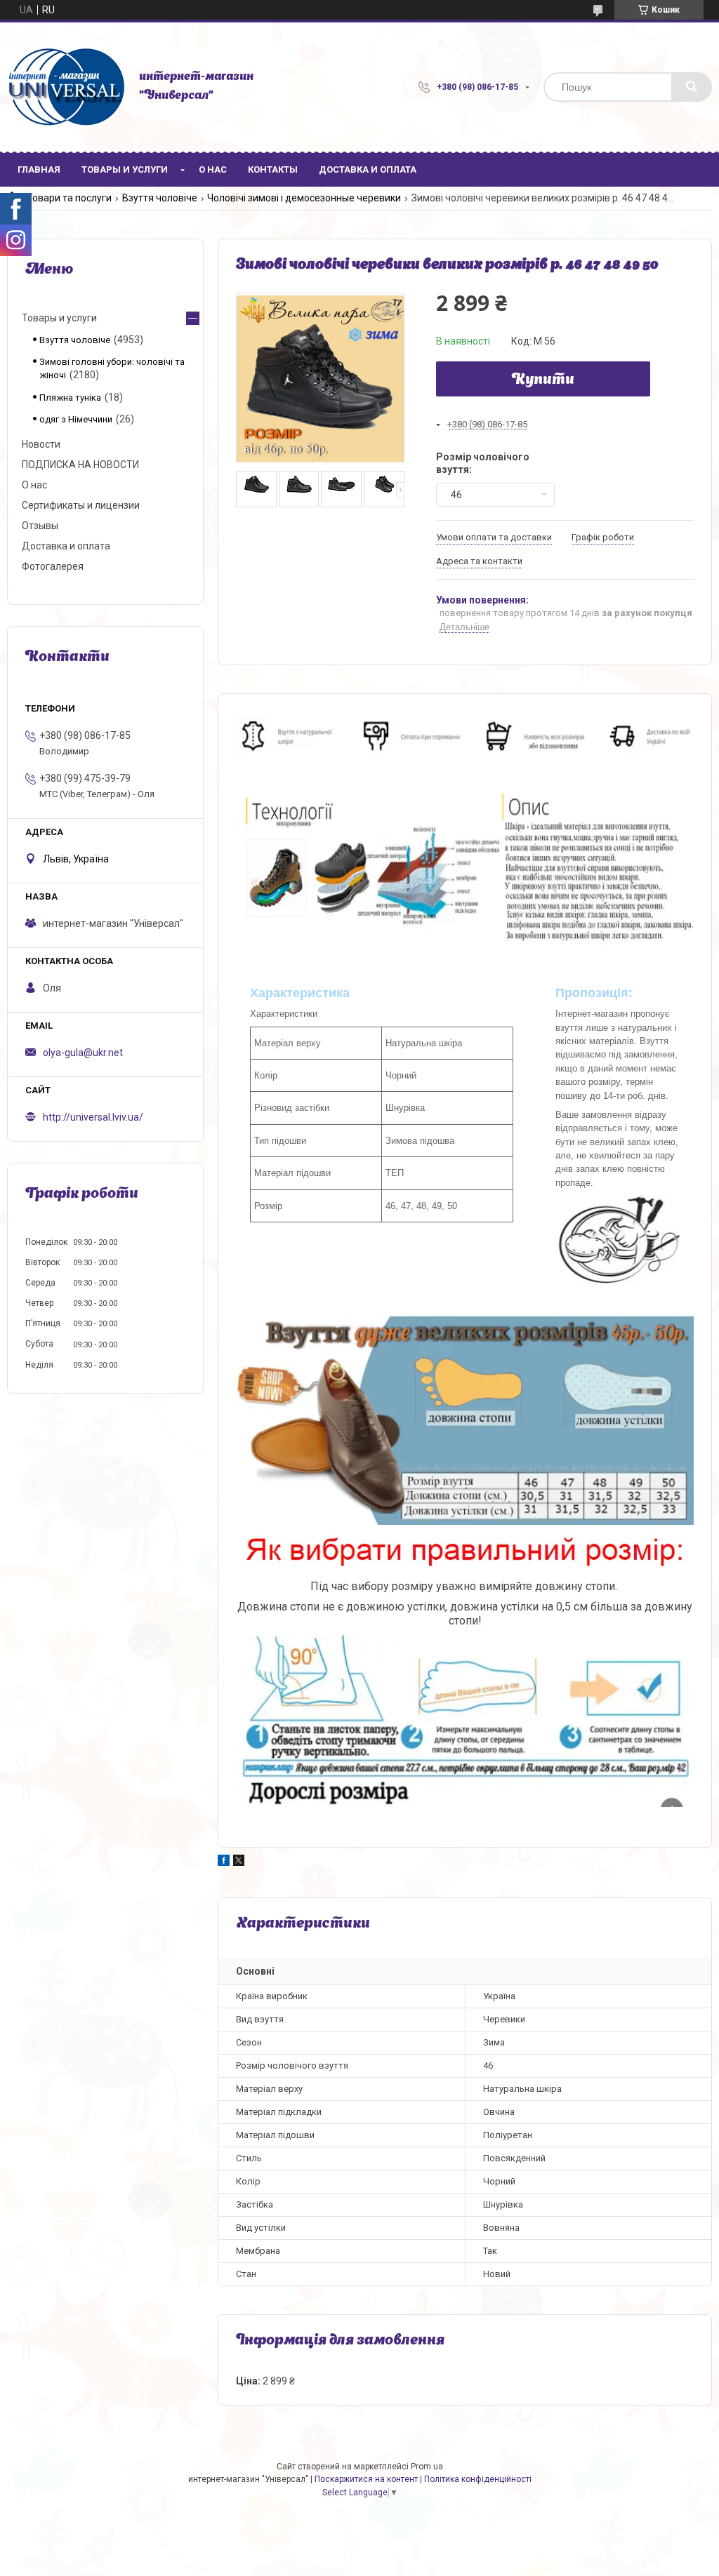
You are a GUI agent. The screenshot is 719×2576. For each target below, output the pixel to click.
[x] (239, 1862)
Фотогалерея (53, 566)
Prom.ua (427, 2467)
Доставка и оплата (368, 169)
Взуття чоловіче (160, 198)
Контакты (273, 169)
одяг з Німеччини (76, 419)
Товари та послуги (69, 198)
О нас (213, 169)
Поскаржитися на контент (366, 2479)
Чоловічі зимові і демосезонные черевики (304, 198)
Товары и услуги (125, 169)
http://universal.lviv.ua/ (93, 1117)
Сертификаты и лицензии (81, 505)
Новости (41, 444)
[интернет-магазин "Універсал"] (66, 87)
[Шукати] (692, 87)
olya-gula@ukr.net (83, 1053)
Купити (543, 380)
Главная (39, 169)
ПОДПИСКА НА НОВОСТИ (80, 465)
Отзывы (40, 526)
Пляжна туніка (70, 398)
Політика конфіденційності (478, 2479)
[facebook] (224, 1862)
